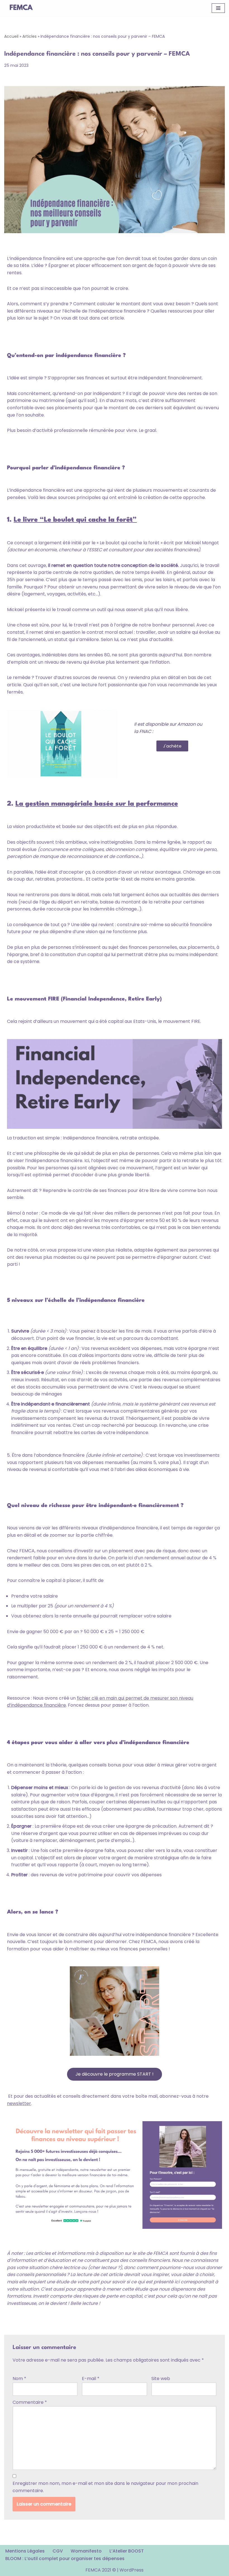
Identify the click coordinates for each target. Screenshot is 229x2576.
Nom (19, 2379)
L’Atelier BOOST (127, 2551)
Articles (29, 36)
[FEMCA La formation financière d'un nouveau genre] (21, 8)
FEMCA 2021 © (101, 2570)
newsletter (19, 2103)
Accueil (11, 36)
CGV (58, 2551)
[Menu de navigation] (218, 8)
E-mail (91, 2379)
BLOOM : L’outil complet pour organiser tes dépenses (65, 2559)
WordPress (132, 2570)
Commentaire (30, 2402)
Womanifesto (86, 2551)
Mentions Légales (25, 2551)
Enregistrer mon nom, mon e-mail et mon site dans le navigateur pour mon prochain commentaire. (105, 2487)
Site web (161, 2379)
